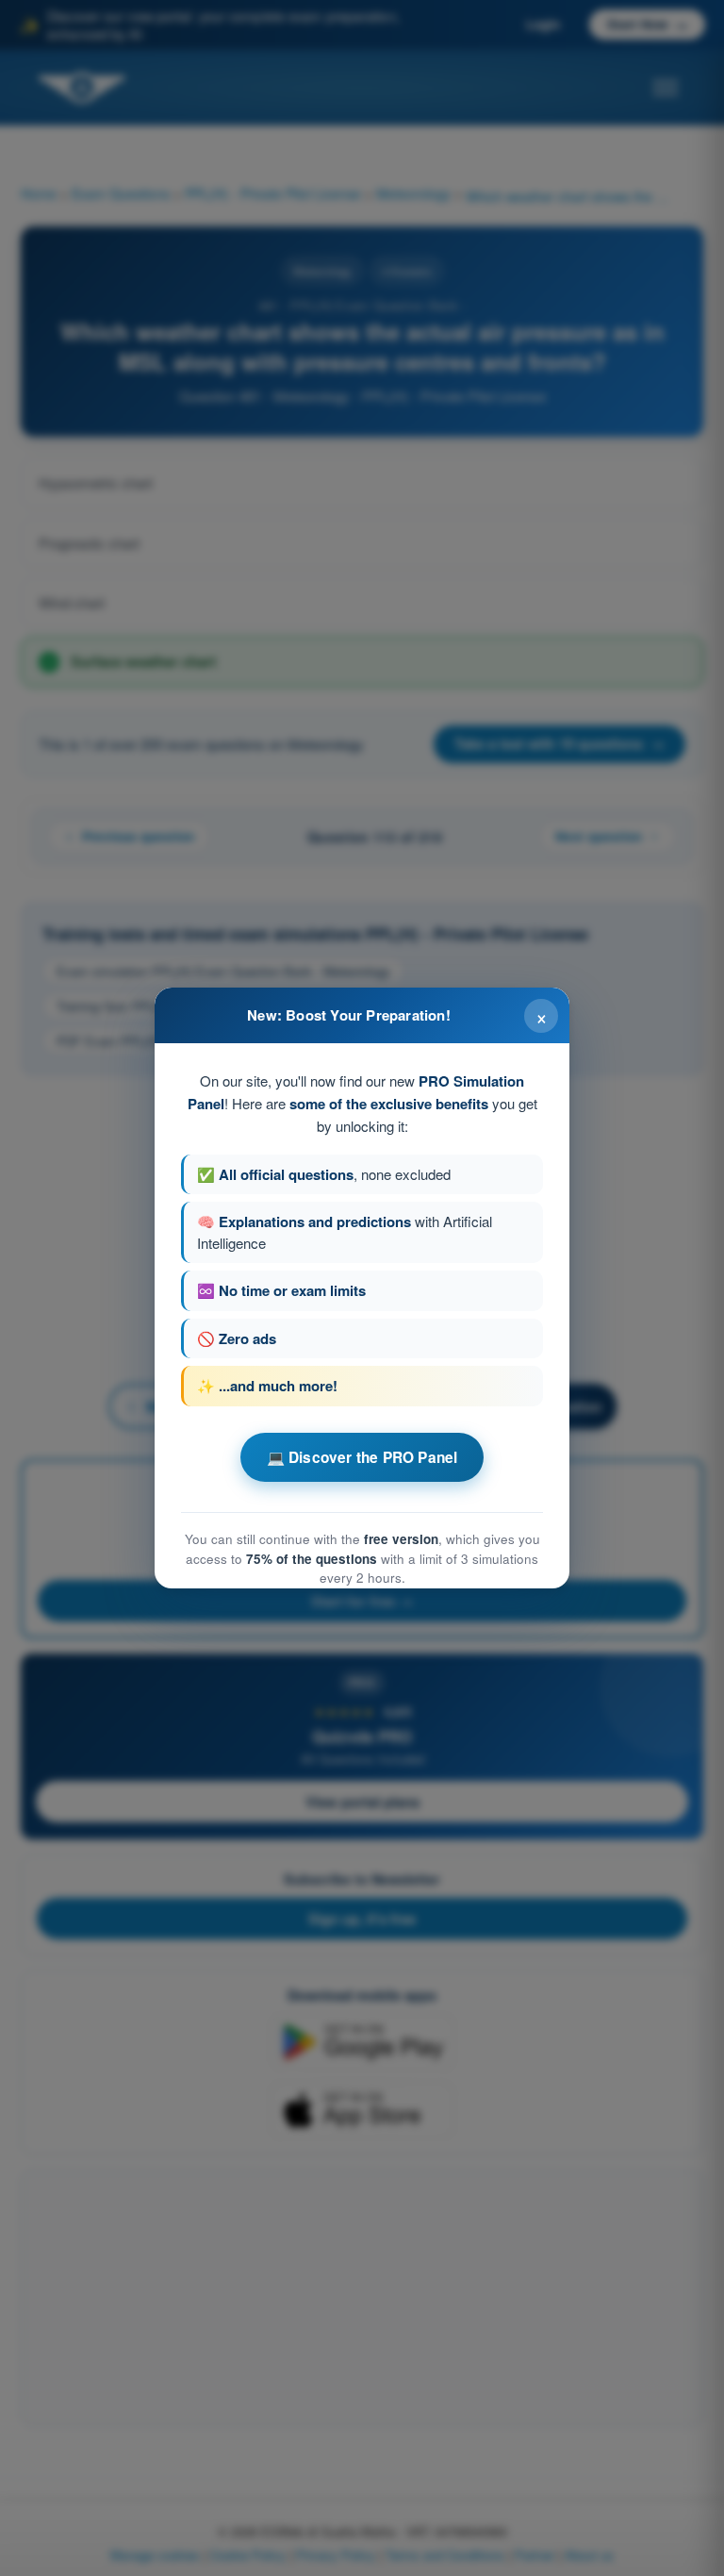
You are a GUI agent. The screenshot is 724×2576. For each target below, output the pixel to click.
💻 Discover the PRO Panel (362, 1457)
